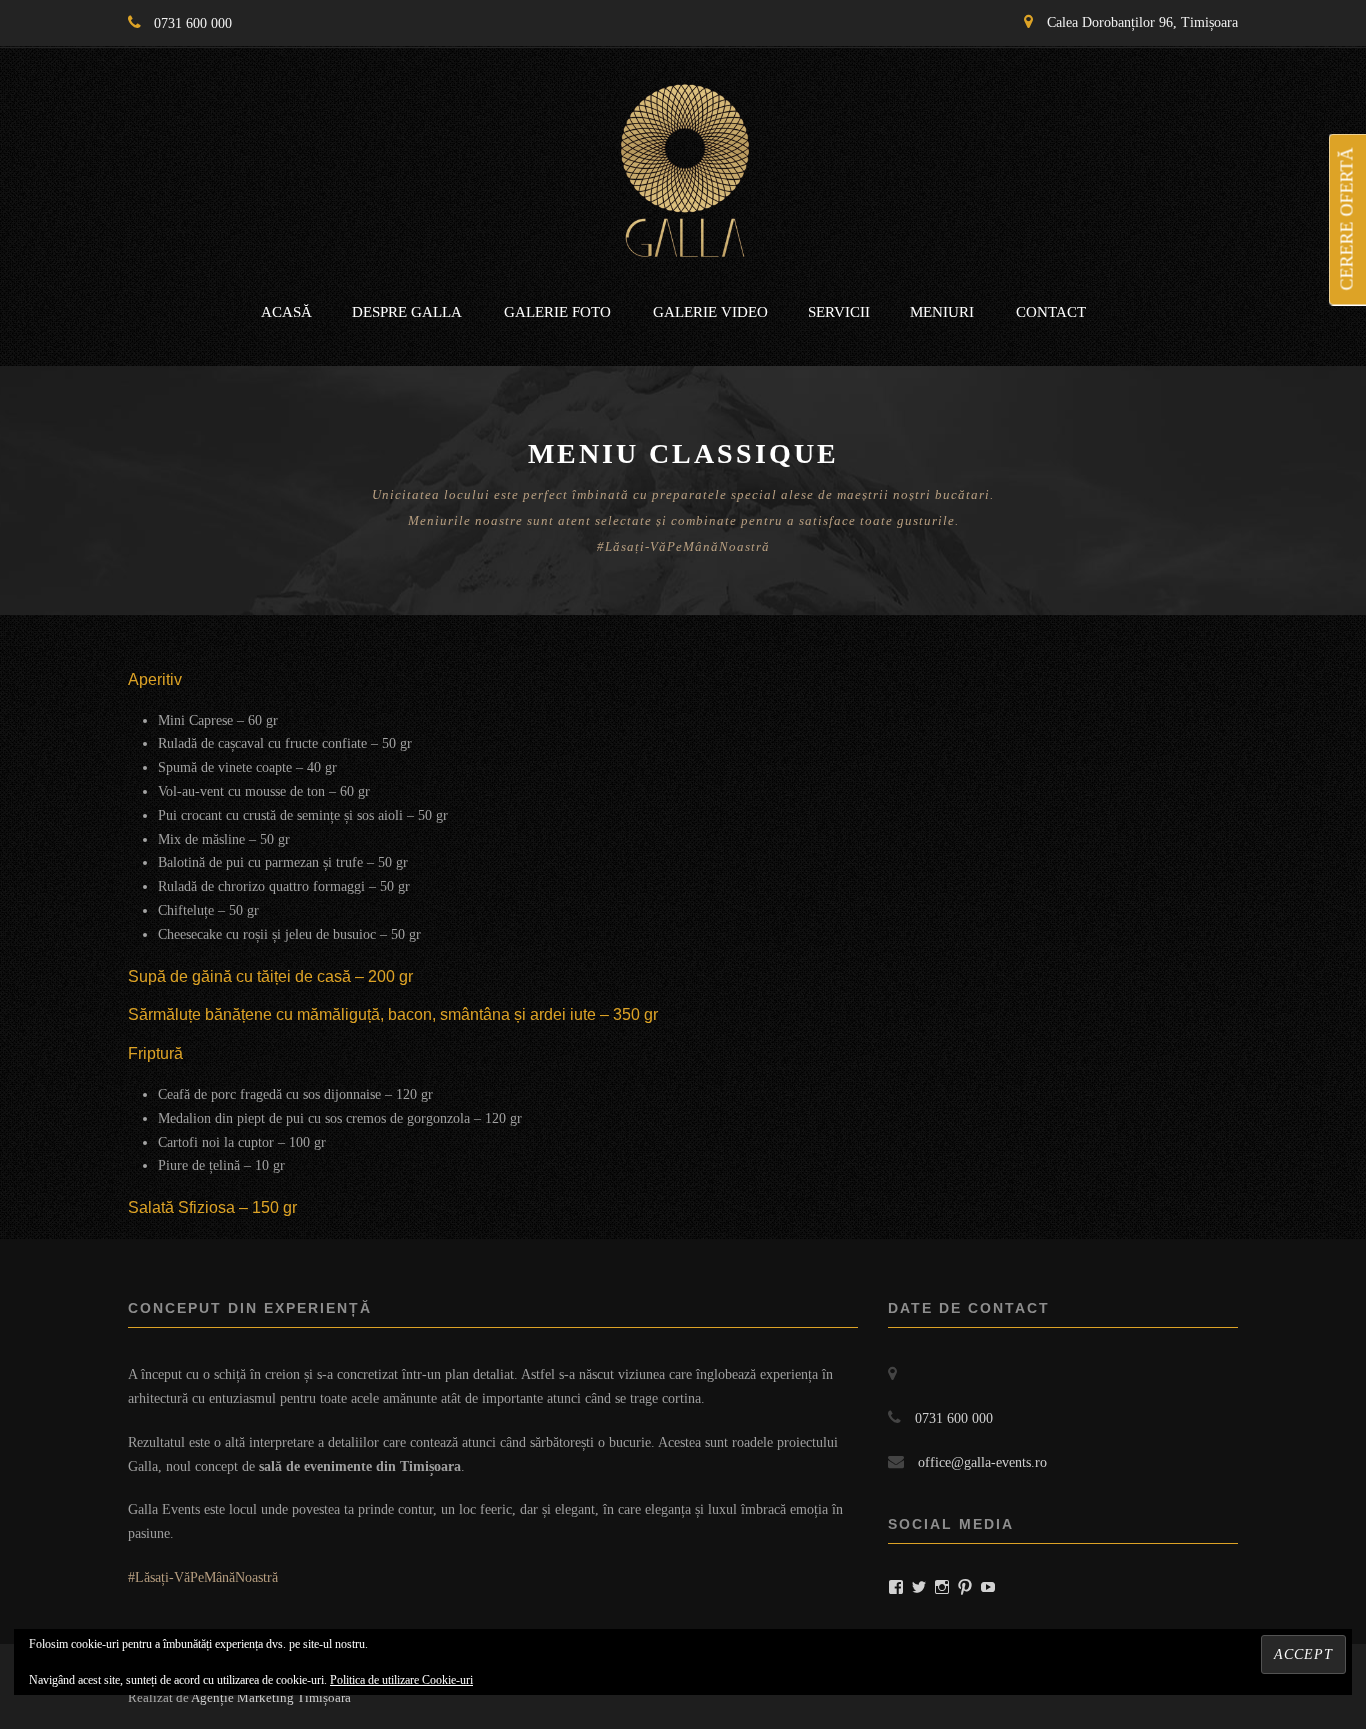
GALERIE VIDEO (710, 312)
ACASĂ (286, 312)
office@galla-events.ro (982, 1462)
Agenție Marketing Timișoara (271, 1697)
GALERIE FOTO (557, 312)
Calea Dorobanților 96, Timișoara (1142, 22)
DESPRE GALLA (407, 312)
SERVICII (839, 312)
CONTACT (1051, 312)
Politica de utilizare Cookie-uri (401, 1680)
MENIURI (942, 312)
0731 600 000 (193, 23)
